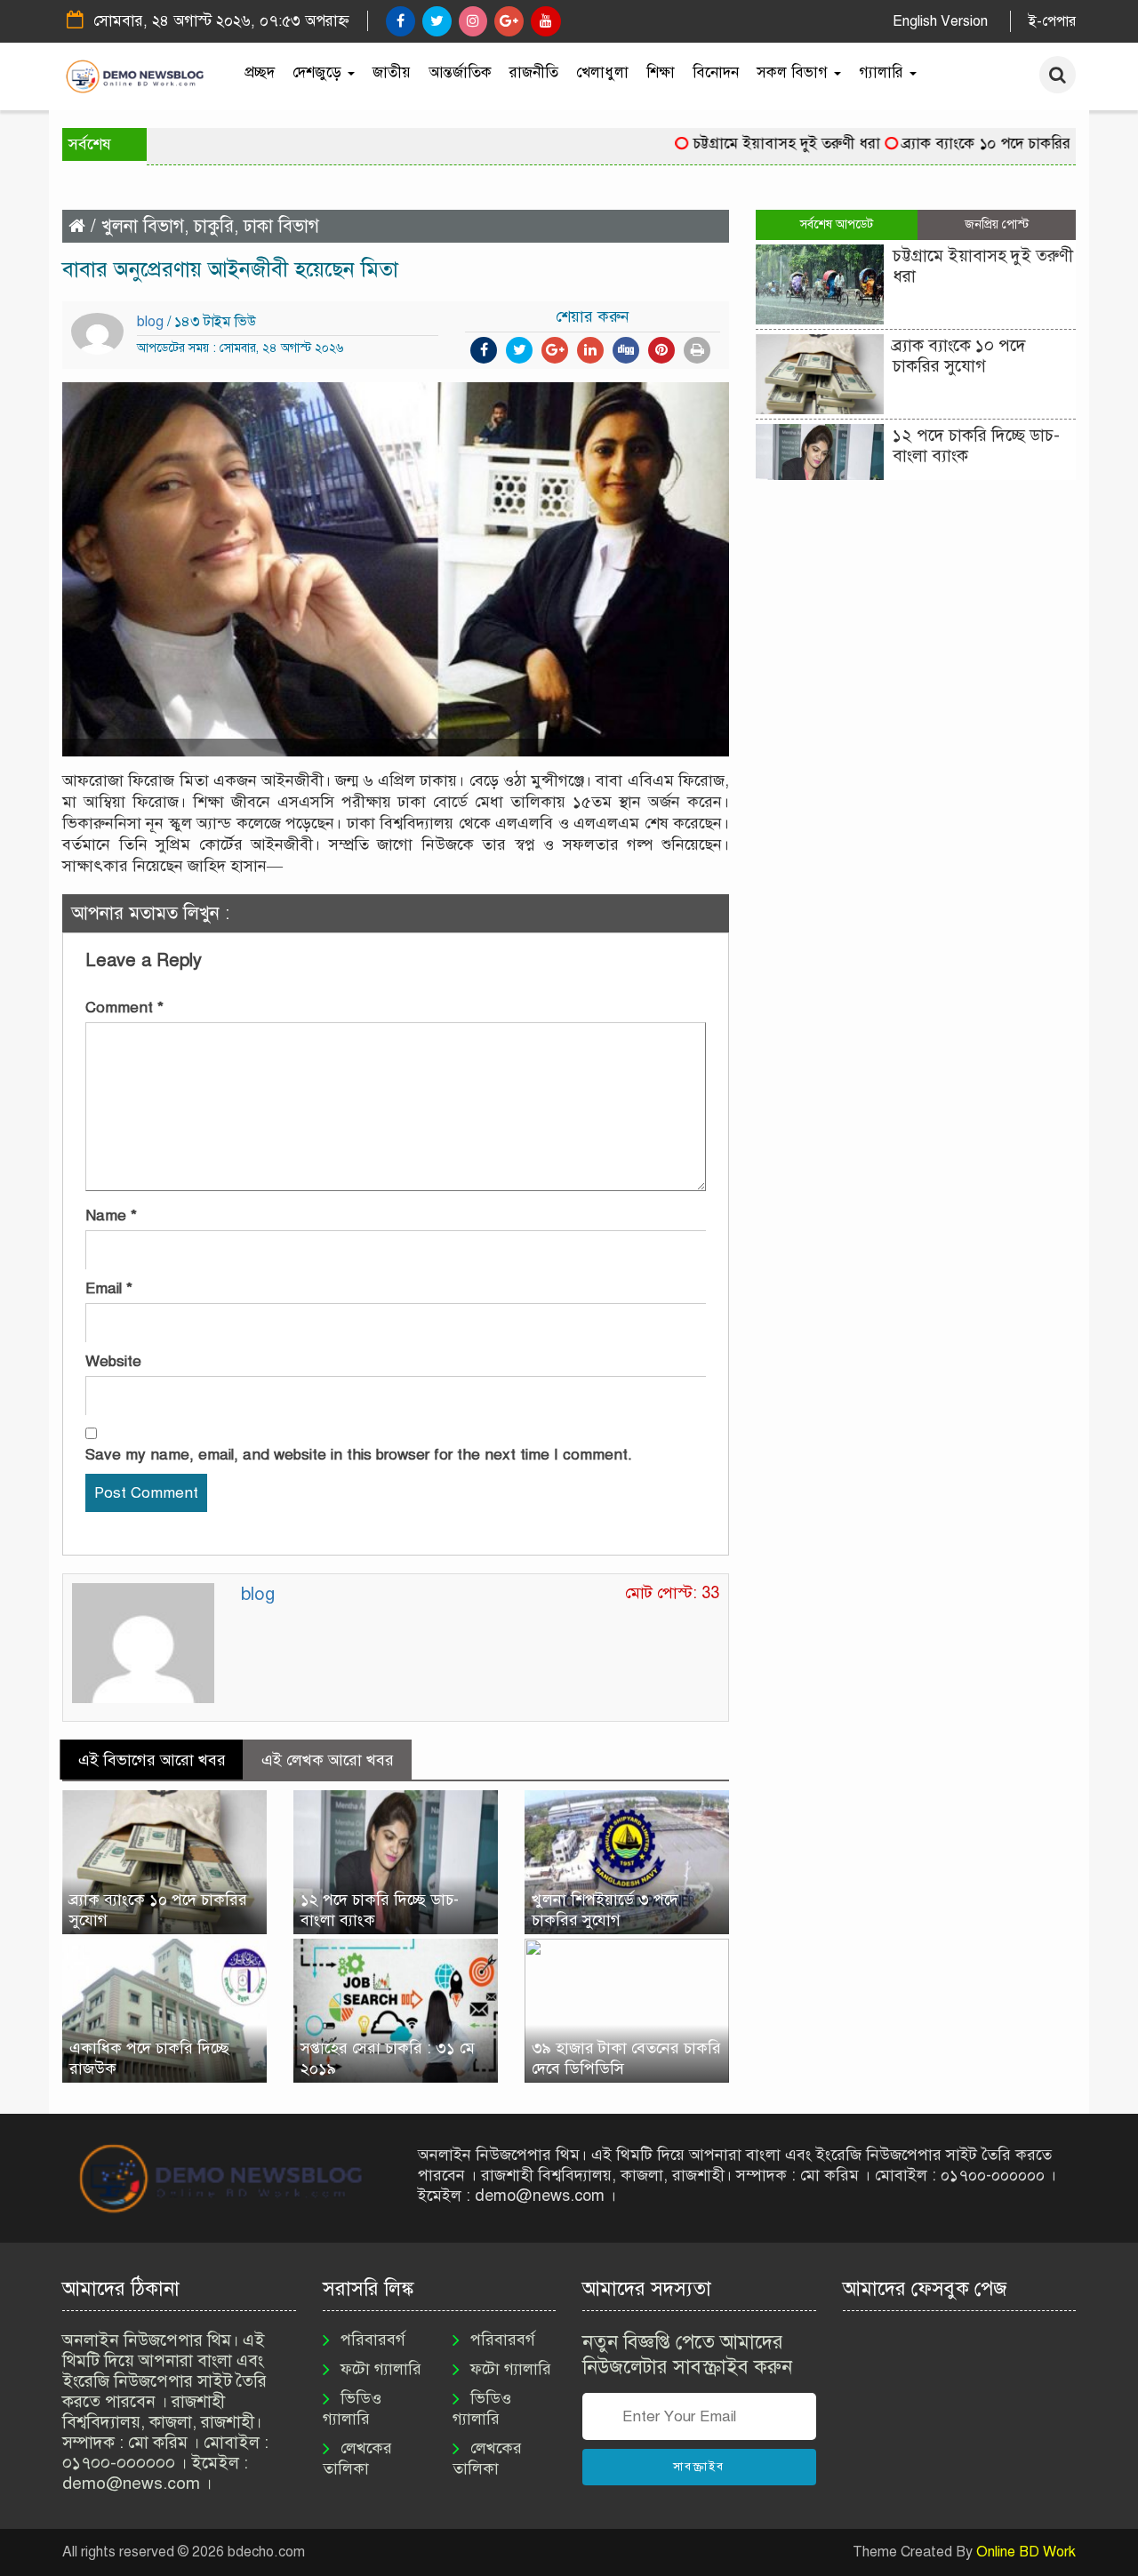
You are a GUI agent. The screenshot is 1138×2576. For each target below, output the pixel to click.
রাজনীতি (534, 72)
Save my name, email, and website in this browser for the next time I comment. (359, 1455)
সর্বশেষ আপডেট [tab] (837, 224)
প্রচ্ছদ (260, 72)
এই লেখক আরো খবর (328, 1760)
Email (109, 1288)
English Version (940, 21)
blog (150, 322)
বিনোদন (716, 72)
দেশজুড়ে (319, 72)
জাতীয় (392, 72)
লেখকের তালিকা (357, 2458)
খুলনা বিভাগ (143, 226)
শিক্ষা (661, 72)
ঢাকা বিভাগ (281, 226)
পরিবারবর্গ (373, 2340)
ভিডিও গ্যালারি (352, 2408)
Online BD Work (1026, 2552)
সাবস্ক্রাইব (699, 2467)
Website (113, 1361)
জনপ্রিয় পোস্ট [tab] (997, 224)
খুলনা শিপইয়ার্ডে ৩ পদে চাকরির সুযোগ (605, 1910)
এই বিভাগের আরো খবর (152, 1760)
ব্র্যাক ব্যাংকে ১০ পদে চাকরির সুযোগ (969, 144)
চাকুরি (214, 226)
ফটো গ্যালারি (381, 2369)
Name (111, 1216)
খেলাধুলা (602, 72)
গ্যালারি (883, 72)
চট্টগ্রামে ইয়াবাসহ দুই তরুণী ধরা (747, 144)
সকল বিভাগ (794, 72)
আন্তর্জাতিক (460, 72)
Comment (124, 1008)
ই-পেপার (1052, 21)
